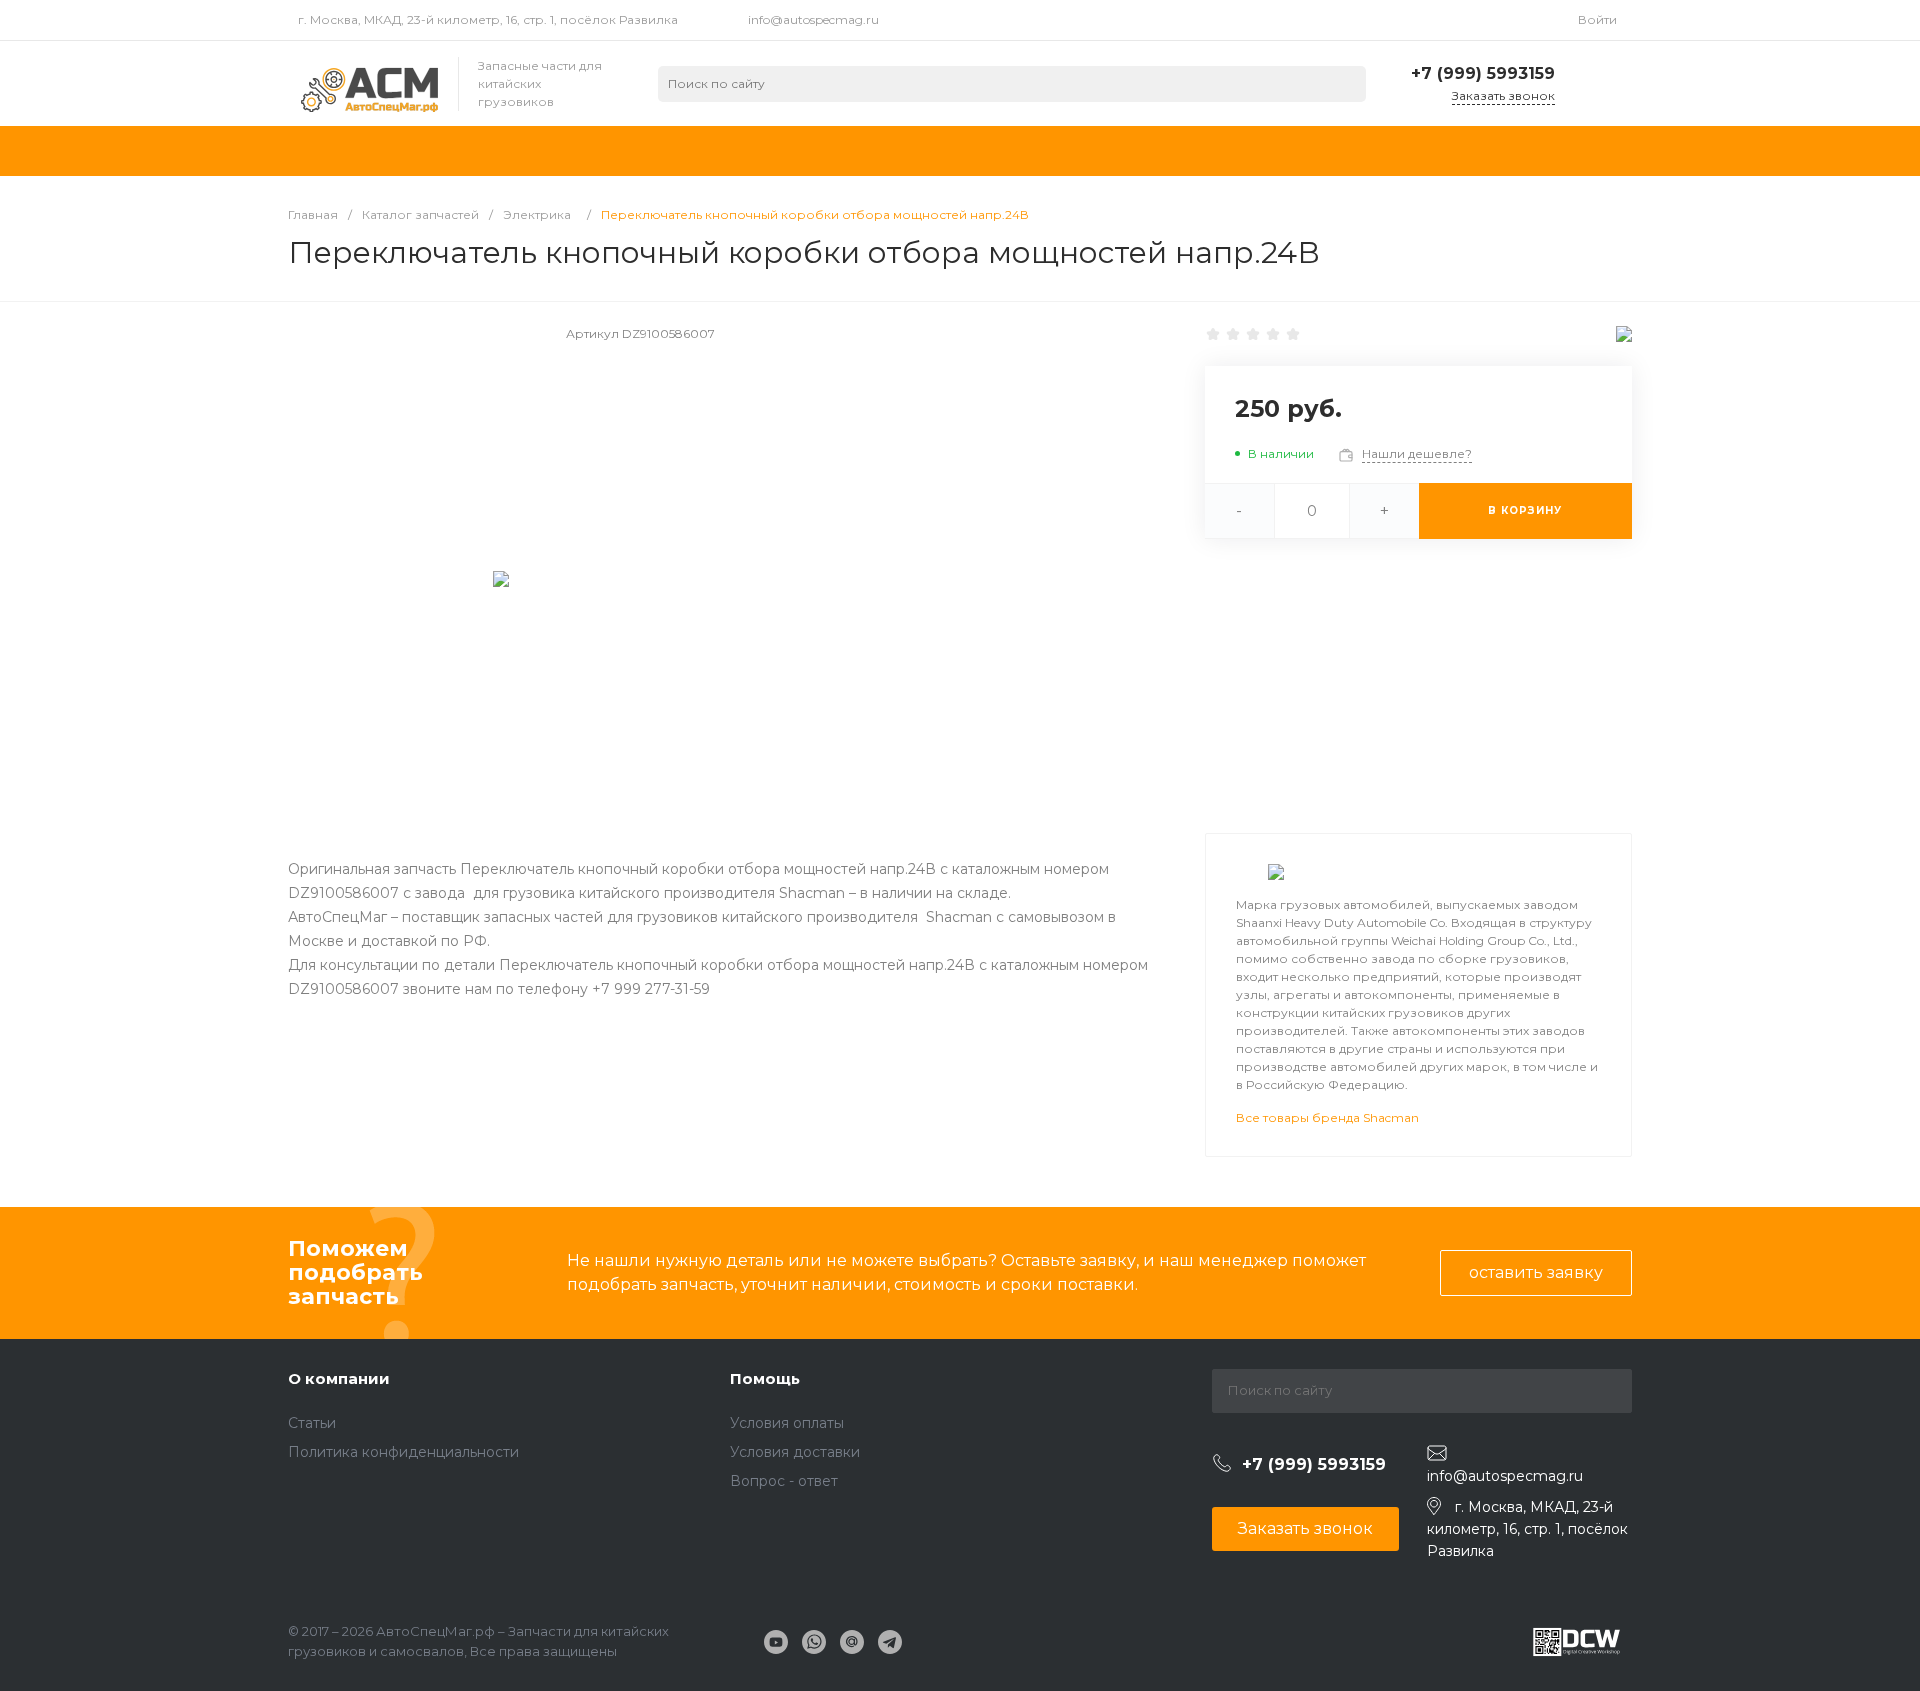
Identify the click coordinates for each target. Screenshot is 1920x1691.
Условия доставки (795, 1452)
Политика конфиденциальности (403, 1452)
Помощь (765, 1378)
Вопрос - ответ (784, 1481)
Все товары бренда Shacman (1327, 1117)
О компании (339, 1378)
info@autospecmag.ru (813, 19)
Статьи (312, 1423)
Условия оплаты (787, 1423)
